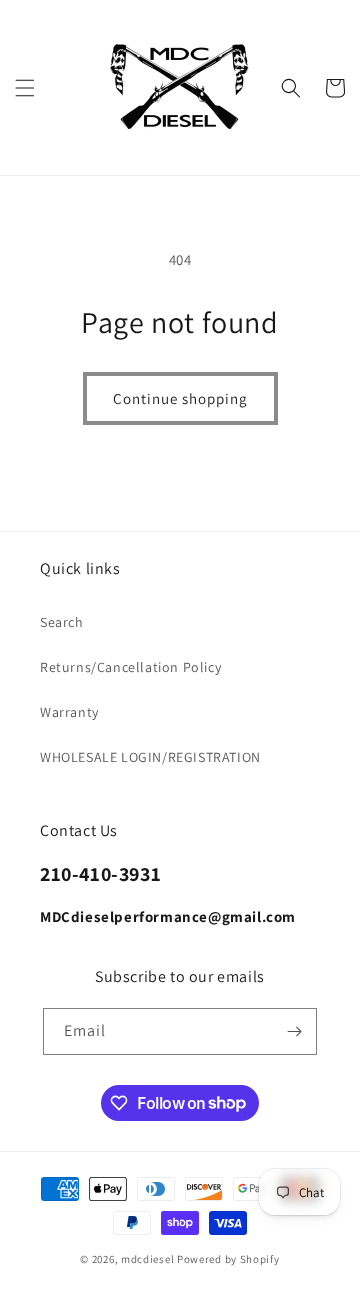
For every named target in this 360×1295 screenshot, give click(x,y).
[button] (25, 88)
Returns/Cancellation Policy (130, 667)
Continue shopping (180, 398)
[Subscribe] (294, 1031)
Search (62, 622)
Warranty (69, 712)
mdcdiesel (147, 1259)
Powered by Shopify (228, 1259)
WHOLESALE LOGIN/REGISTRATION (150, 757)
